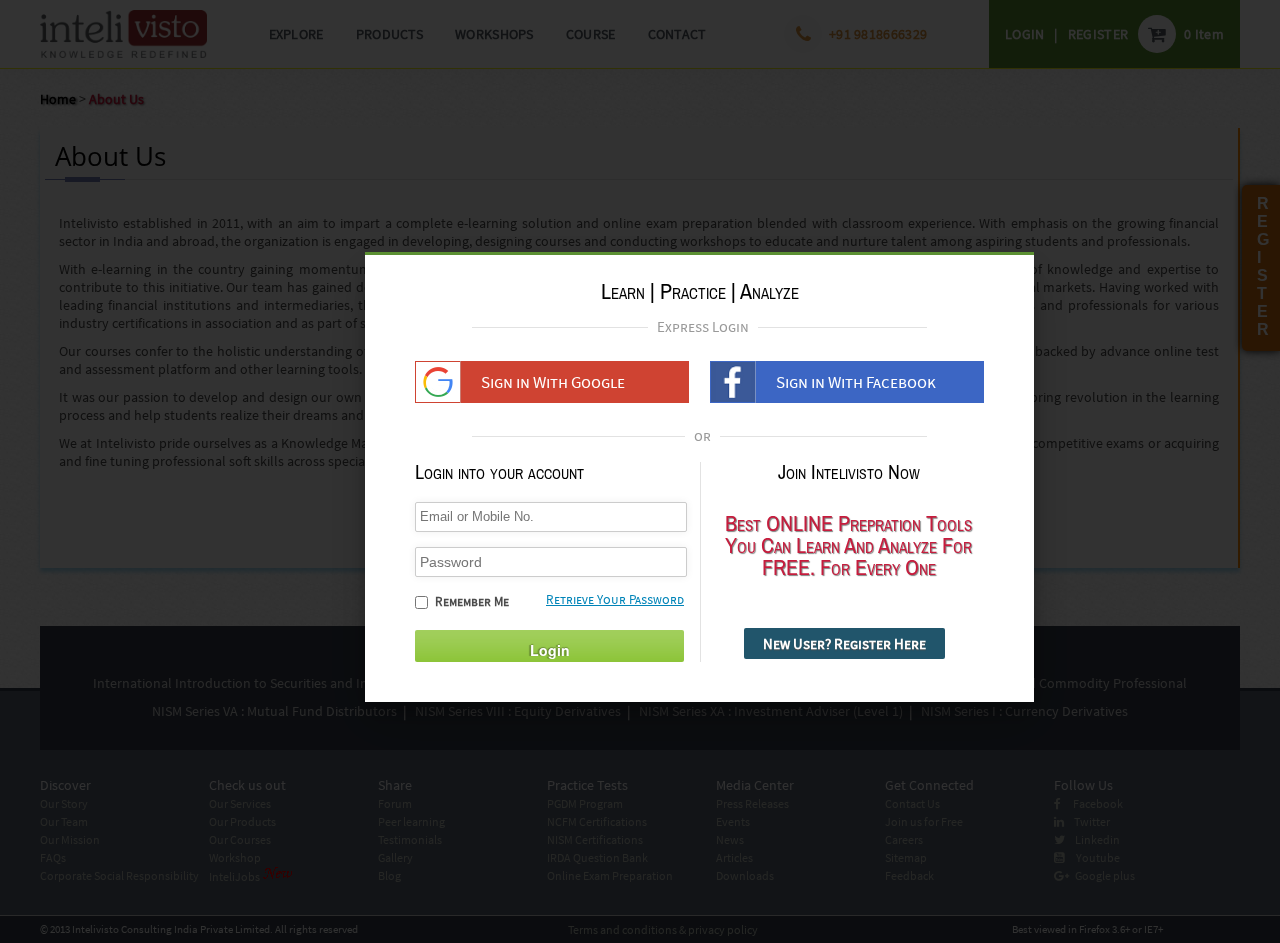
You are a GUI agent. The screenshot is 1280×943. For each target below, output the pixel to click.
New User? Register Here (844, 643)
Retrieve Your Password (615, 599)
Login (550, 650)
